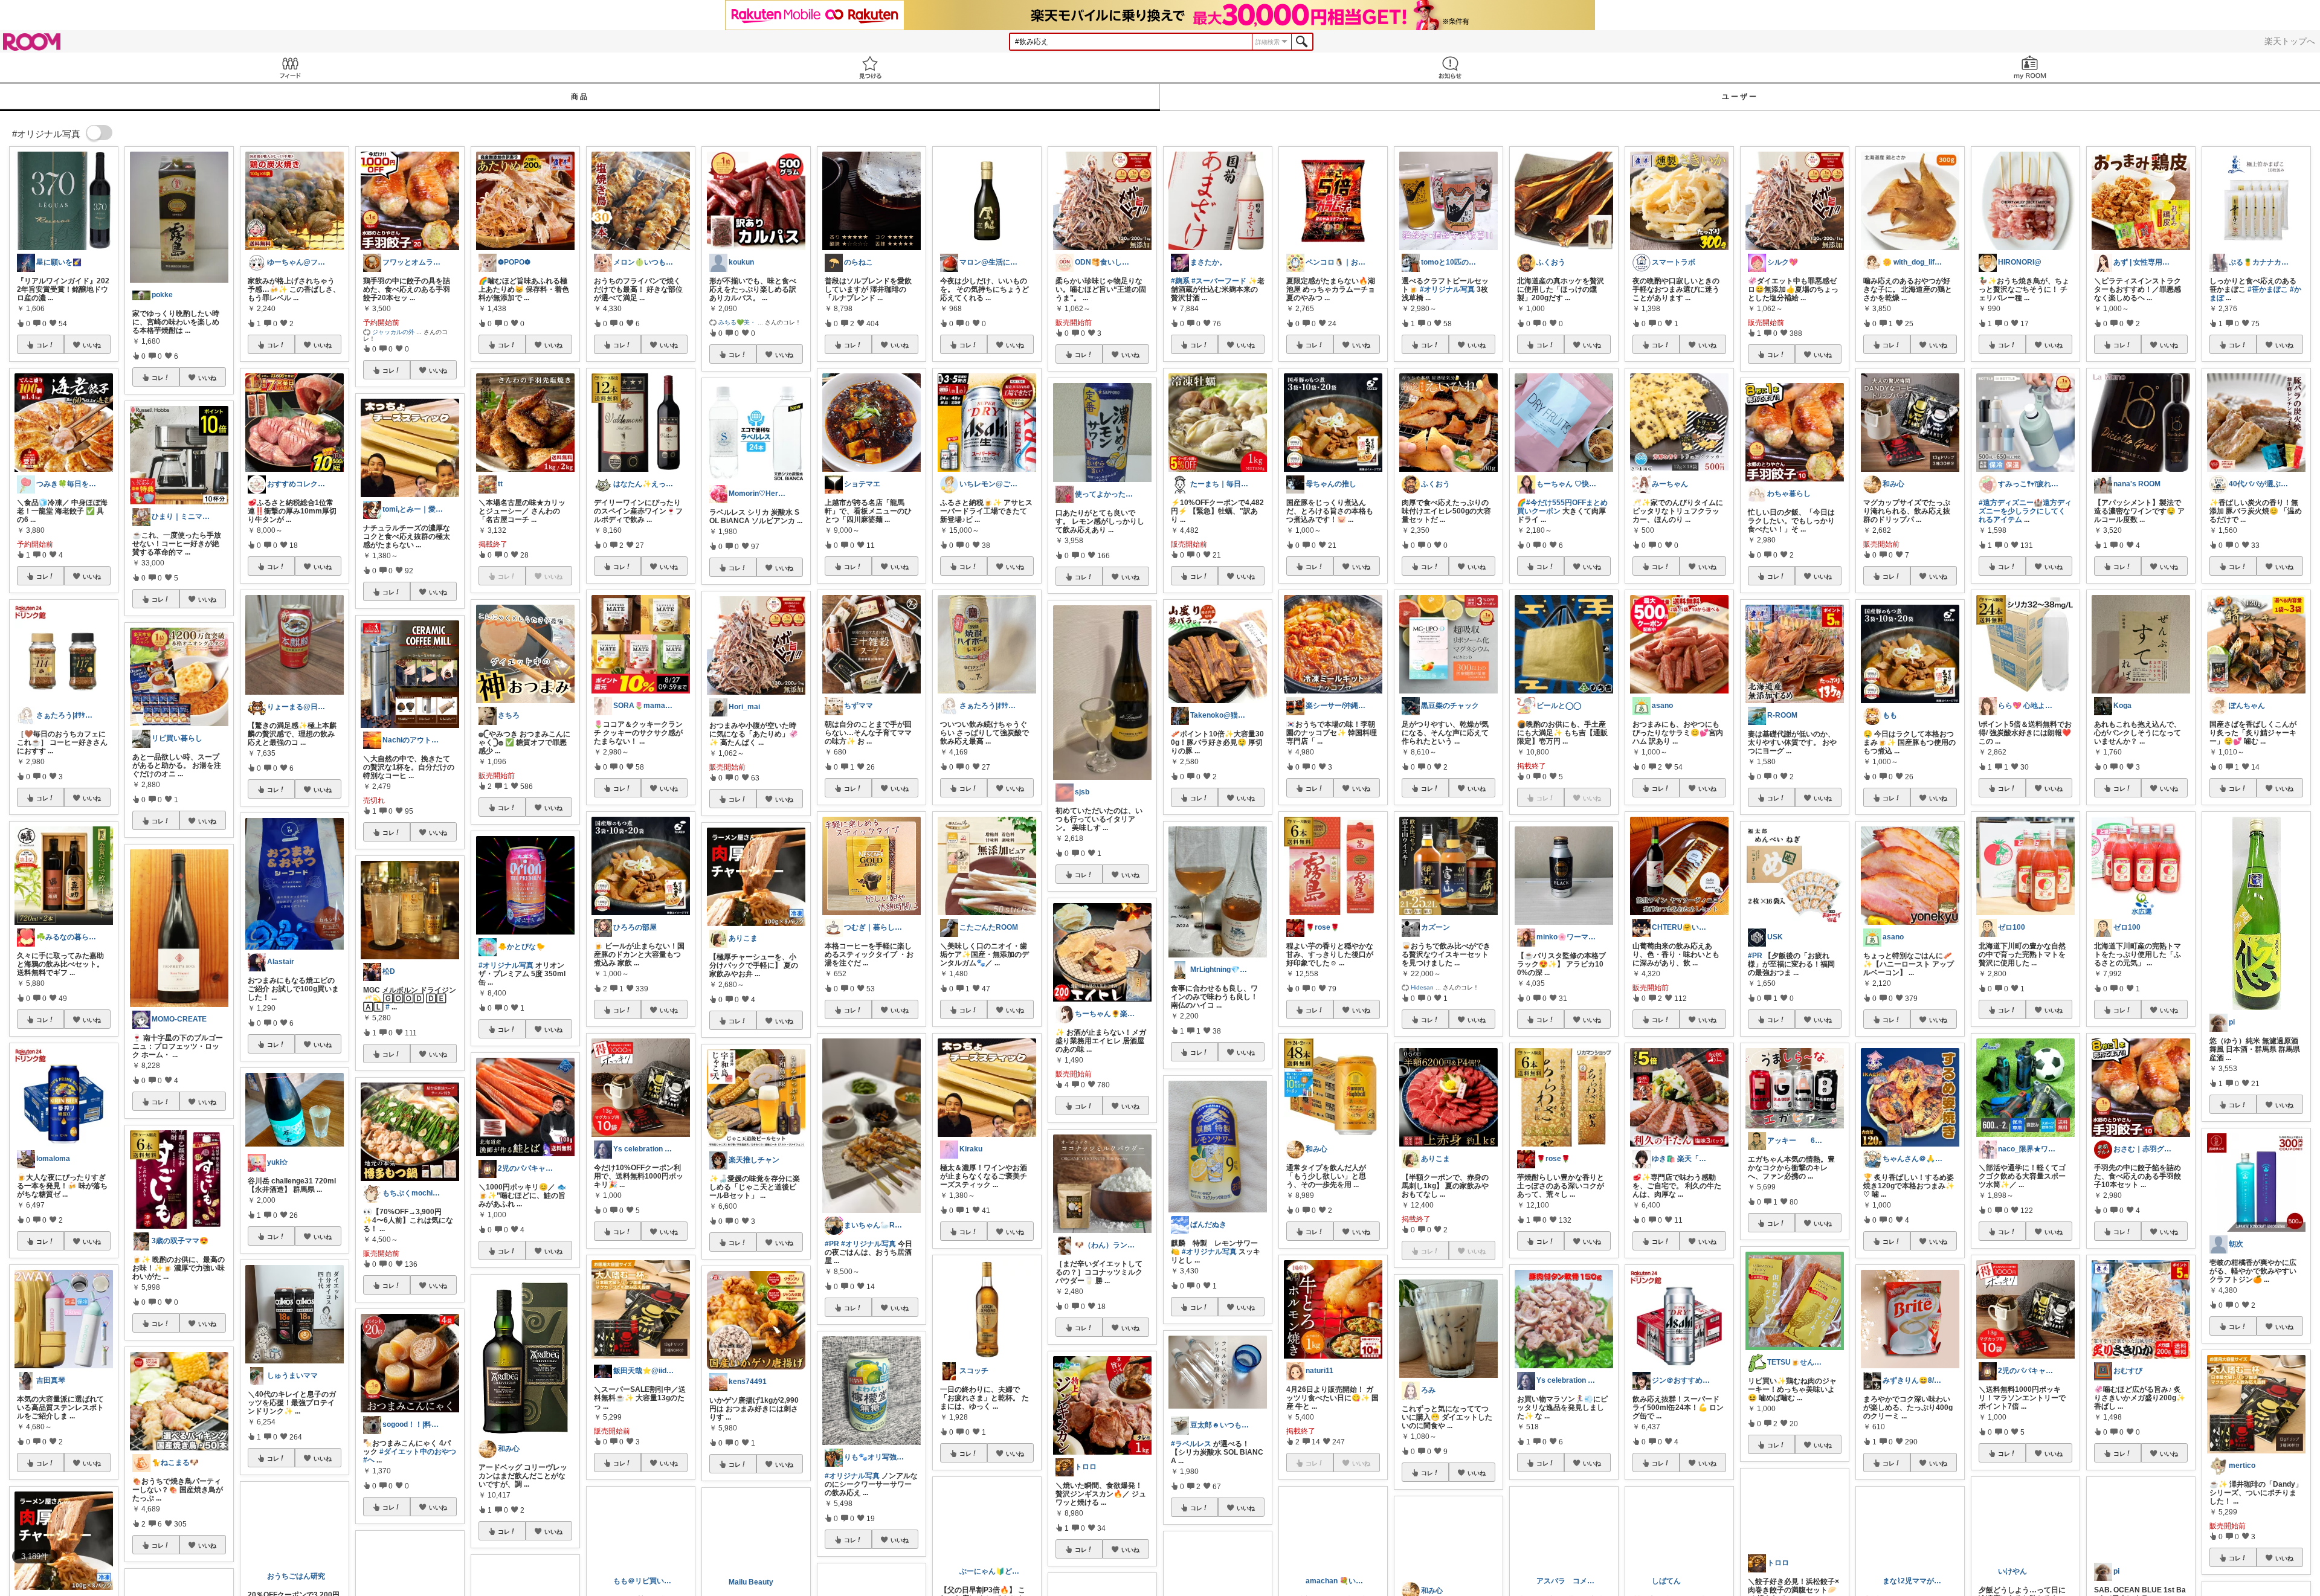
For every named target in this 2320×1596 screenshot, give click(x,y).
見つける (870, 67)
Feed (290, 67)
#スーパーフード (1219, 281)
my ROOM (2030, 67)
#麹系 (1180, 281)
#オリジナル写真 (506, 965)
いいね (92, 345)
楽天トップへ (2290, 41)
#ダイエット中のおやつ (418, 1452)
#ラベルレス (1191, 1444)
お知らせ (1450, 67)
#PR (832, 1244)
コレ (42, 345)
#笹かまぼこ (2268, 289)
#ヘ (369, 1460)
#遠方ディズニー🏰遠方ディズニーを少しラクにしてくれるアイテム (2025, 511)
